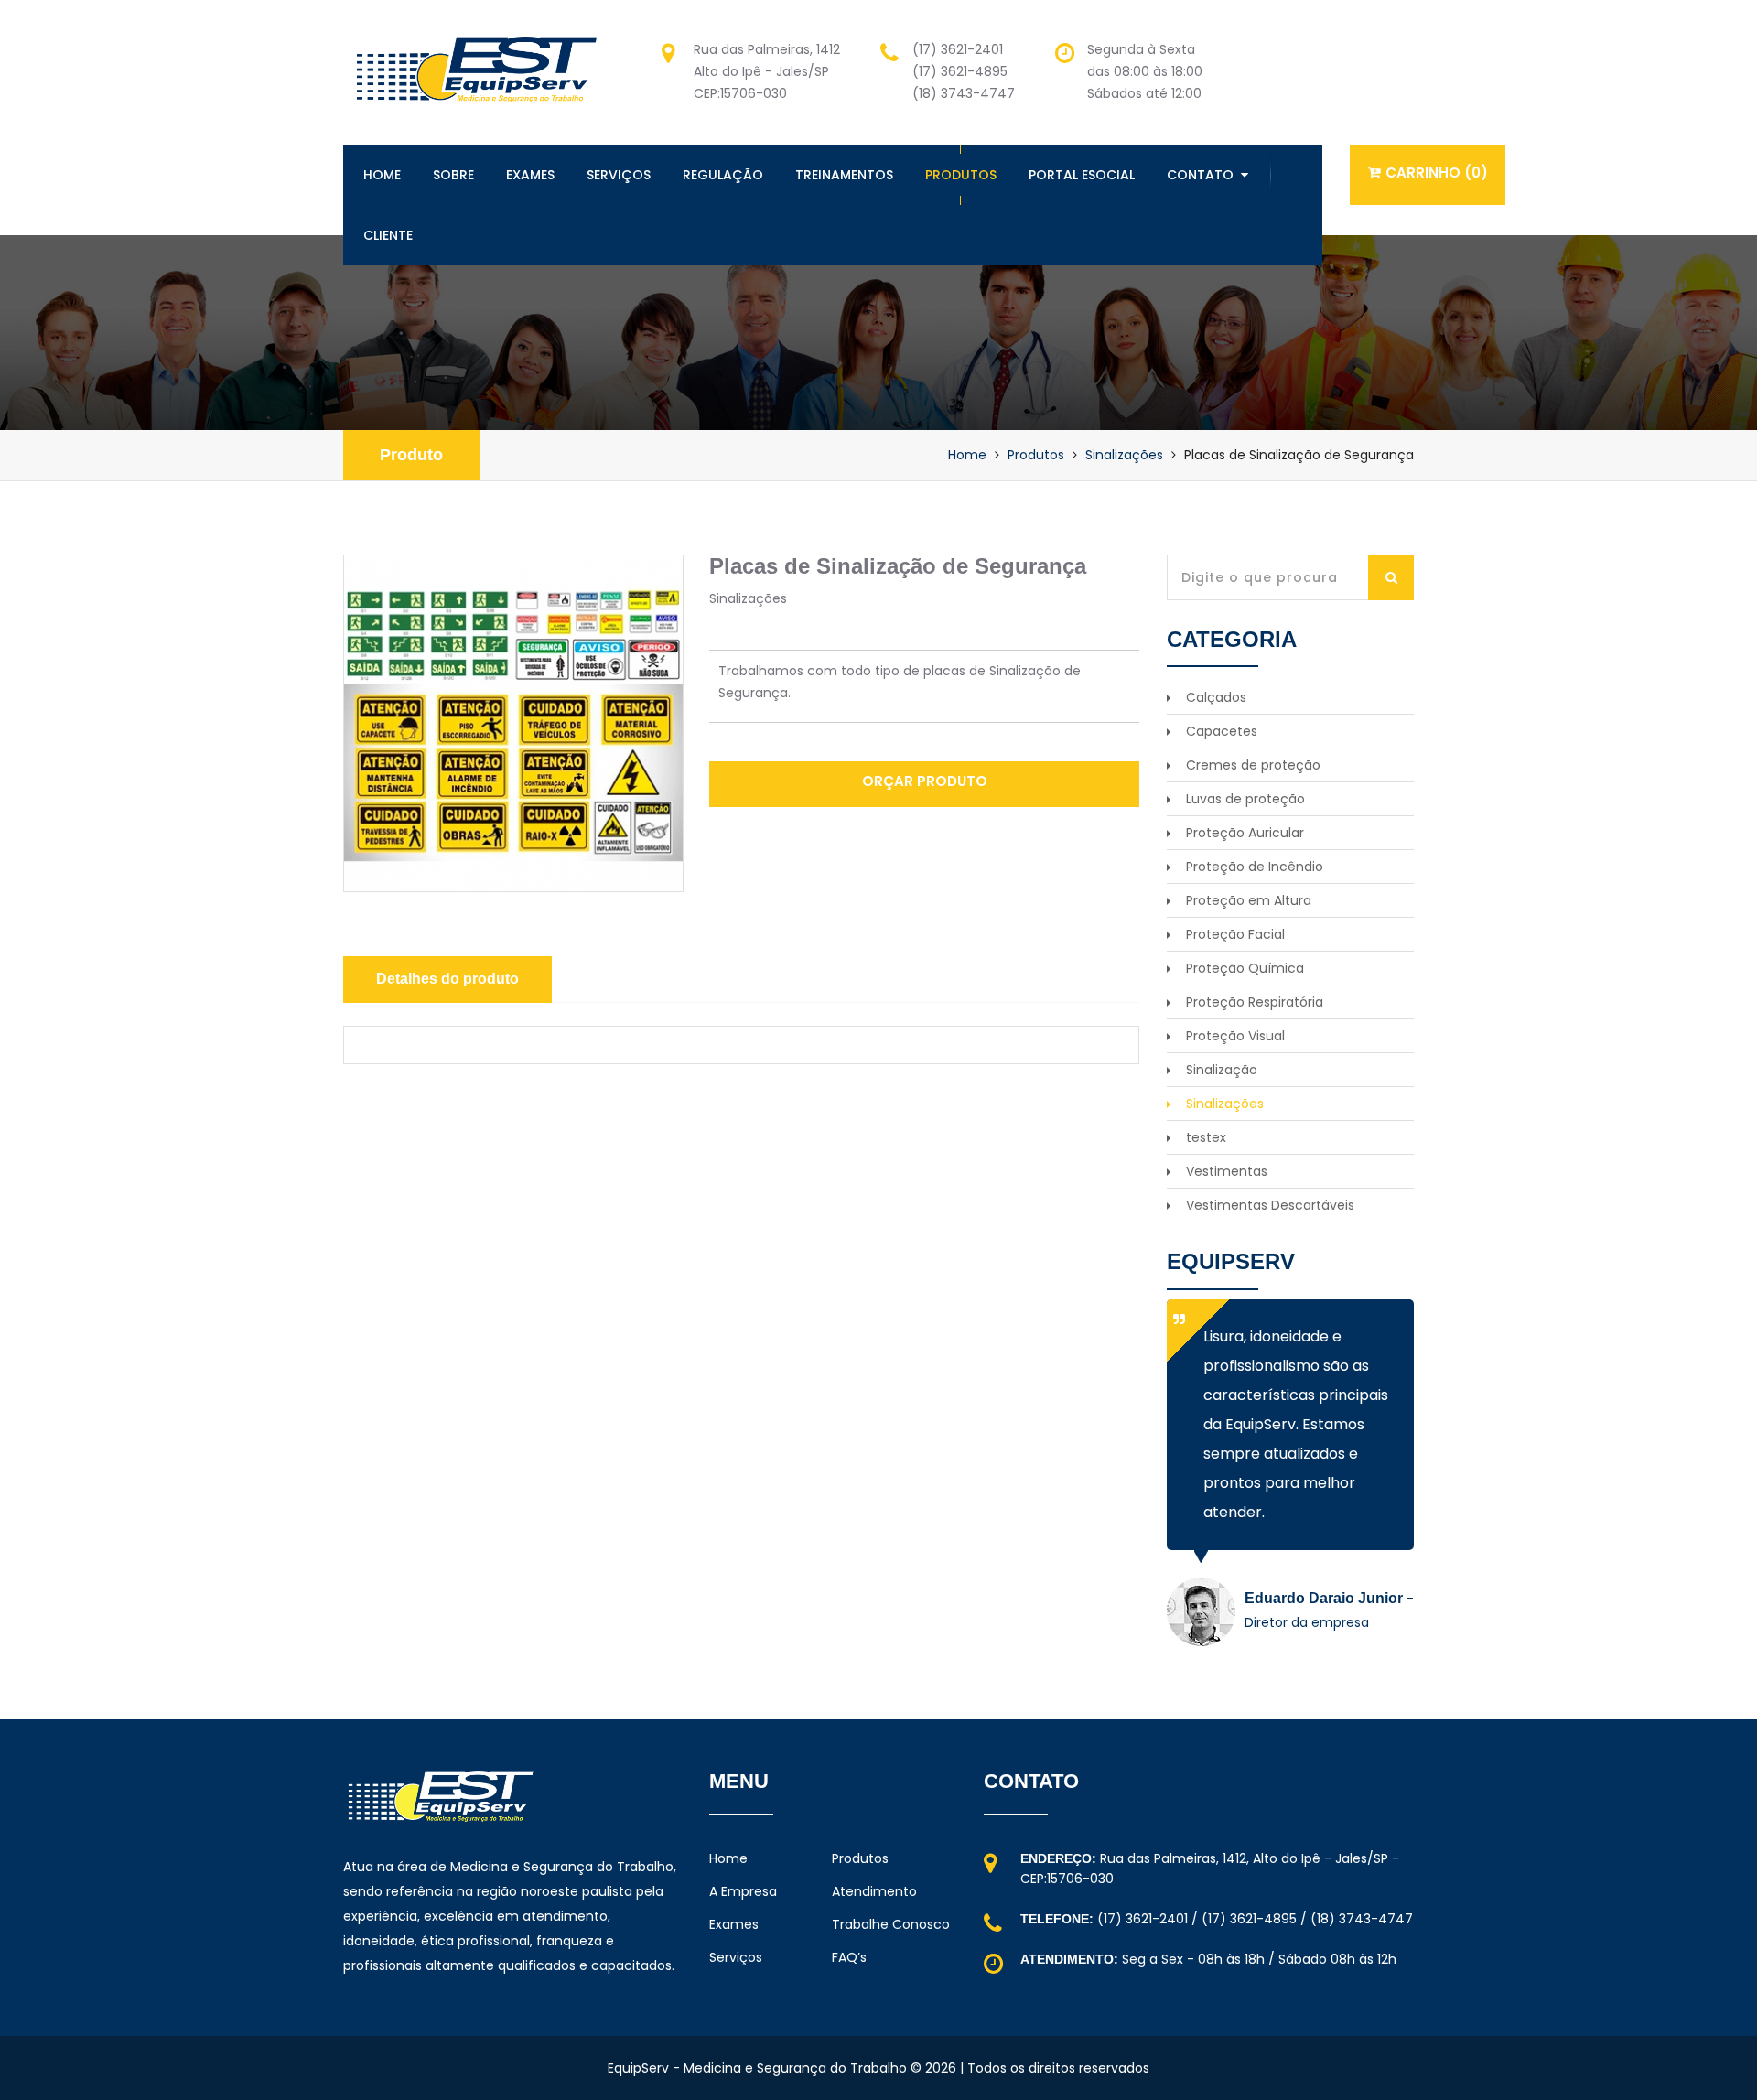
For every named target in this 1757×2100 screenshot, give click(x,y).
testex (1206, 1137)
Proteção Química (1245, 968)
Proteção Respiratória (1255, 1002)
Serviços (619, 175)
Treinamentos (844, 175)
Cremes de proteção (1253, 765)
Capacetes (1222, 731)
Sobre (453, 175)
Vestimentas (1227, 1171)
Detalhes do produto (447, 979)
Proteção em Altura (1249, 900)
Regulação (723, 175)
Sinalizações (1124, 455)
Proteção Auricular (1245, 833)
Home (382, 175)
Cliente (388, 235)
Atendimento (874, 1891)
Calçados (1216, 697)
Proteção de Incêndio (1255, 867)
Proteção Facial (1235, 934)
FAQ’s (849, 1957)
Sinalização (1222, 1070)
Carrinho (1437, 172)
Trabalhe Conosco (891, 1924)
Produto (411, 455)
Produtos (961, 175)
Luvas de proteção (1245, 799)
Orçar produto (925, 781)
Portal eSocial (1082, 175)
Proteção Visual (1235, 1036)
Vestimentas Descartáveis (1270, 1205)
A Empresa (743, 1891)
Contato (1200, 175)
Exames (530, 175)
